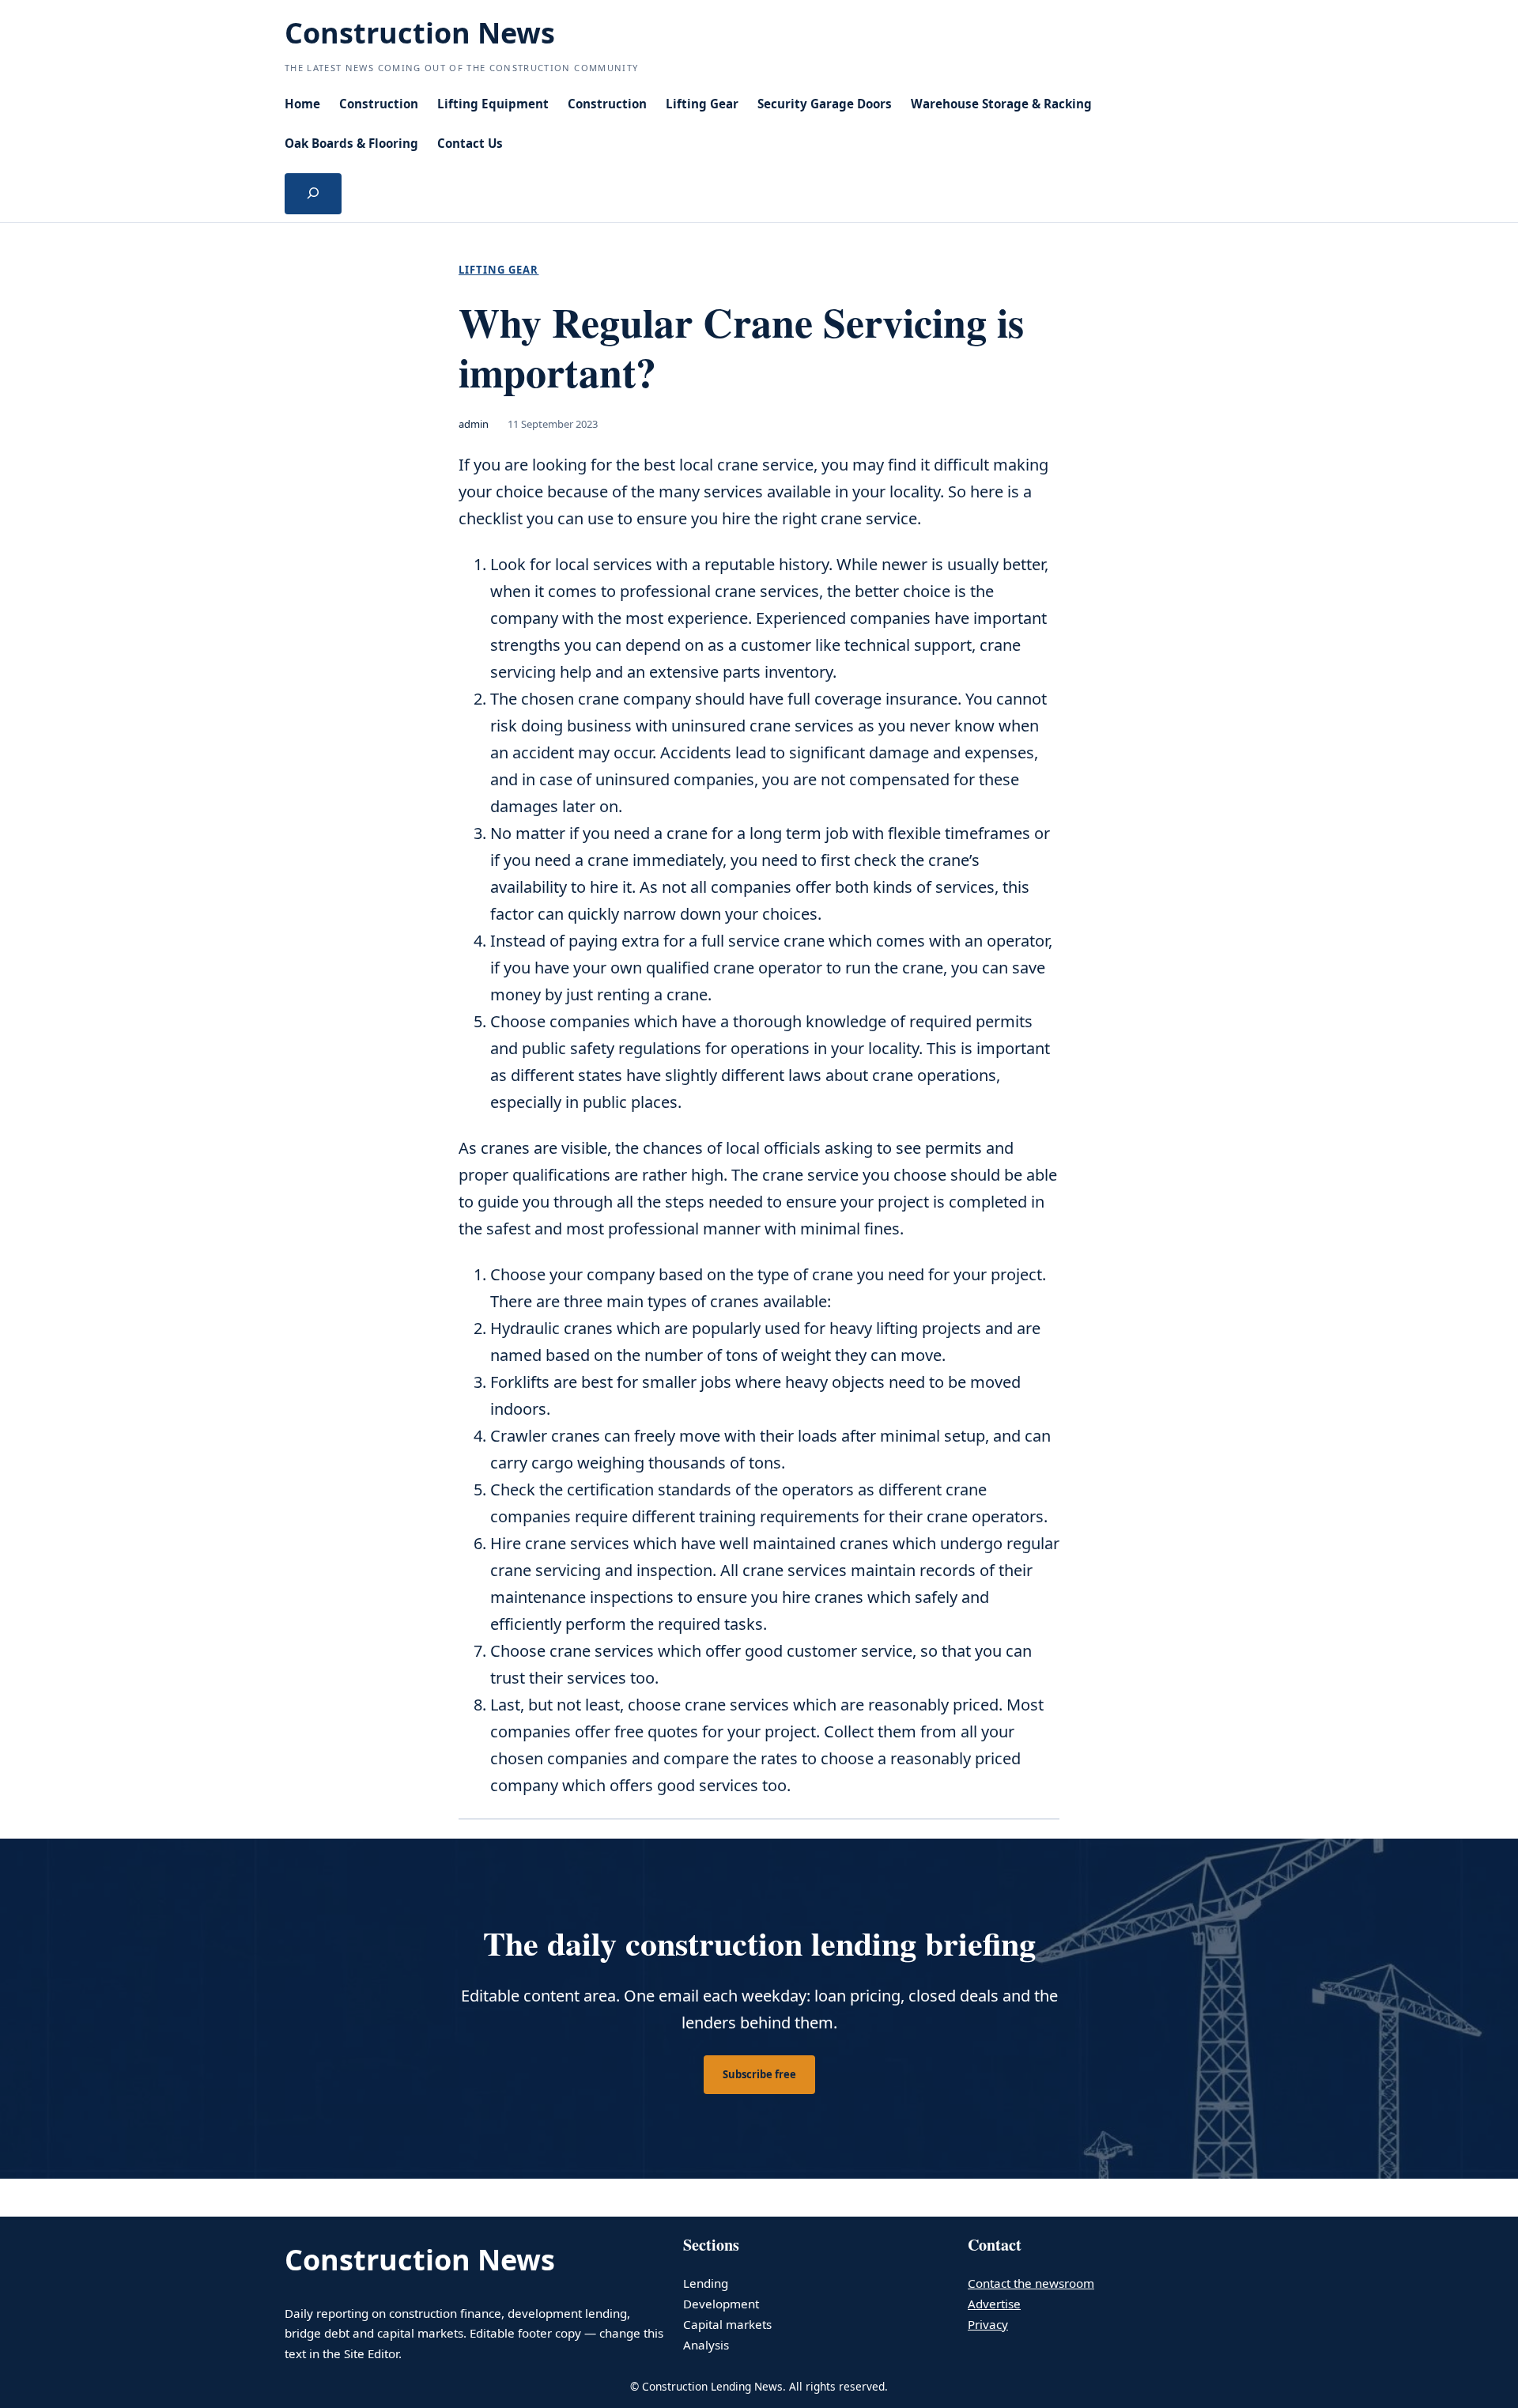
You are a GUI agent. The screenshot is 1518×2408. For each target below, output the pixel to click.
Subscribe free (759, 2074)
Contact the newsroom (1031, 2283)
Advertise (994, 2304)
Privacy (988, 2324)
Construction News (420, 33)
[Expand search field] (313, 194)
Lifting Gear (498, 270)
